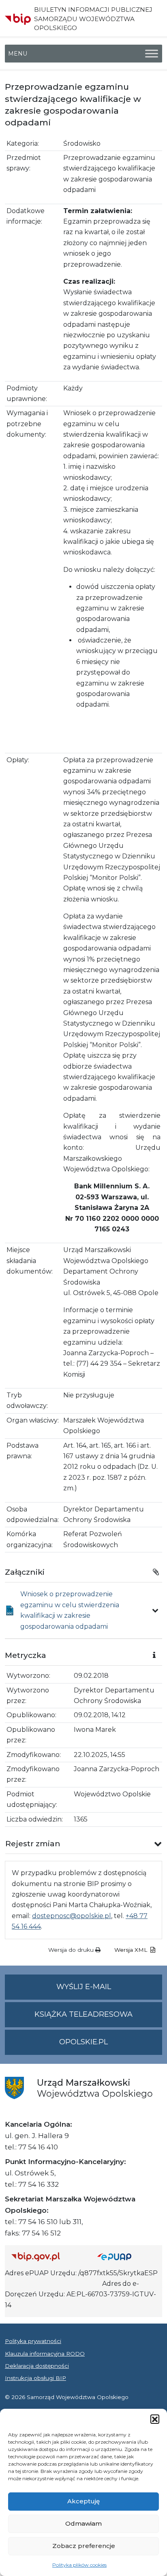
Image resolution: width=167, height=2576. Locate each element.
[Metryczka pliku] (155, 1610)
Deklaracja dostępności (37, 2366)
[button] (155, 2419)
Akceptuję (83, 2501)
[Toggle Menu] (152, 54)
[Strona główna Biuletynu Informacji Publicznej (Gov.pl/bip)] (48, 2256)
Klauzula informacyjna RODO (45, 2354)
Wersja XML (132, 1950)
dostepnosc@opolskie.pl (72, 1916)
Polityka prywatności (33, 2341)
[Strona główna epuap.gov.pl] (126, 2256)
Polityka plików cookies (79, 2565)
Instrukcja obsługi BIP (35, 2378)
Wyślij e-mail (109, 1991)
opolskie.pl (83, 2042)
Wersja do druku (72, 1950)
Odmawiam (83, 2523)
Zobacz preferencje (84, 2546)
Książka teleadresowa (83, 2014)
